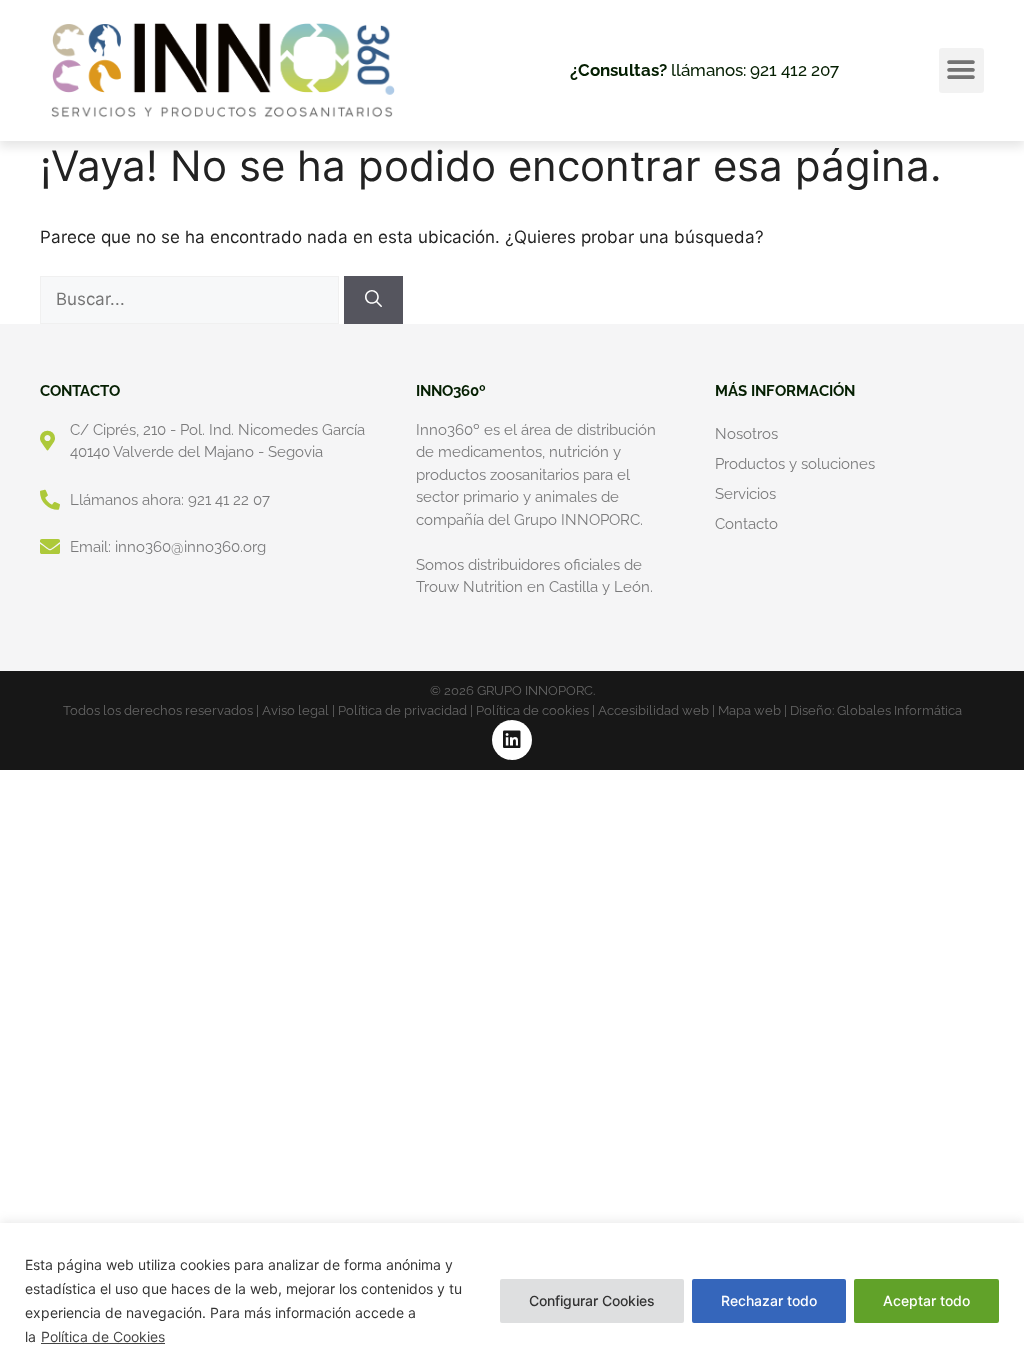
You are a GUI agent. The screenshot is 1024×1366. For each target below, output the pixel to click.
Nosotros (746, 434)
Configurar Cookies (592, 1300)
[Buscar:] (192, 299)
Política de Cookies (103, 1336)
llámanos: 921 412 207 (704, 70)
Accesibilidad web (653, 710)
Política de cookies (532, 710)
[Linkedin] (512, 740)
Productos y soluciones (795, 464)
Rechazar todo (769, 1300)
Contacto (746, 524)
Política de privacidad (402, 710)
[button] (961, 70)
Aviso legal (295, 710)
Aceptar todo (926, 1300)
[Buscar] (373, 300)
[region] (512, 1294)
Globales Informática (899, 710)
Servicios (745, 494)
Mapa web (749, 710)
